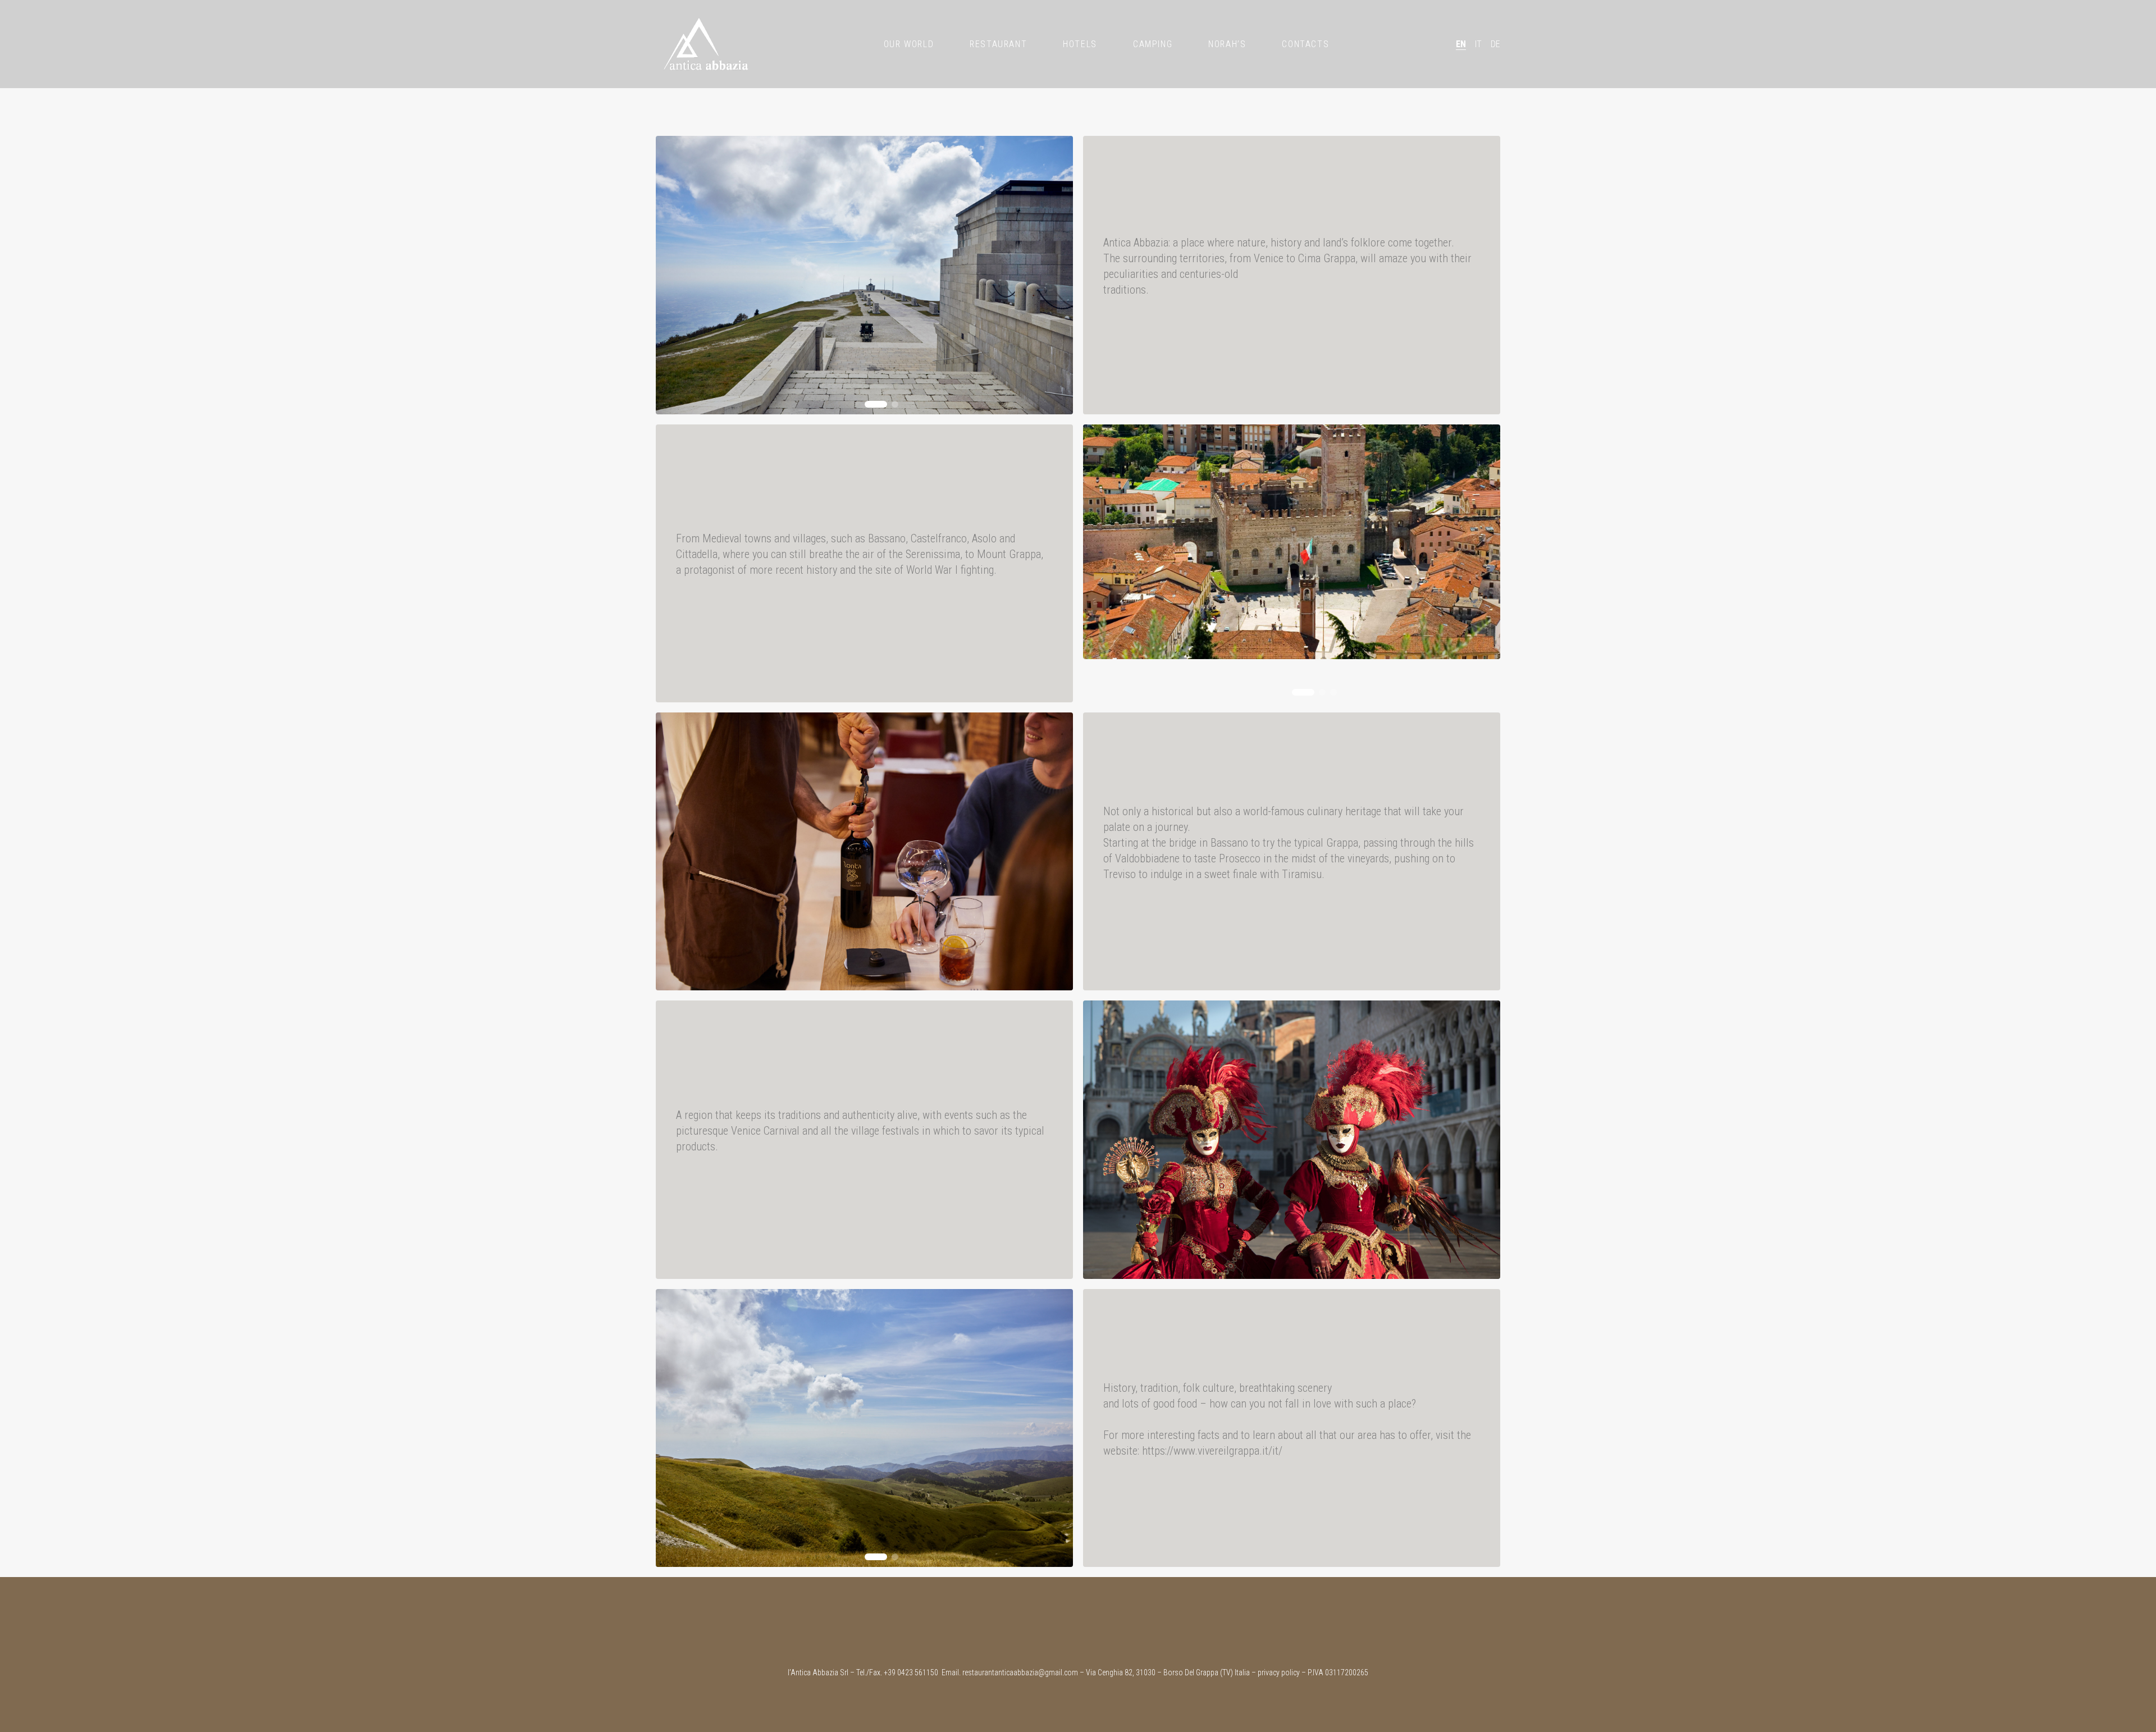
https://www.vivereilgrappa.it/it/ (1212, 1451)
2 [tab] (895, 404)
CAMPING (1153, 44)
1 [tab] (876, 404)
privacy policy (1279, 1672)
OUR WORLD (909, 44)
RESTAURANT (998, 44)
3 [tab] (1333, 692)
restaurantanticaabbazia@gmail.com (1020, 1672)
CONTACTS (1305, 44)
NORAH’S (1227, 44)
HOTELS (1080, 44)
